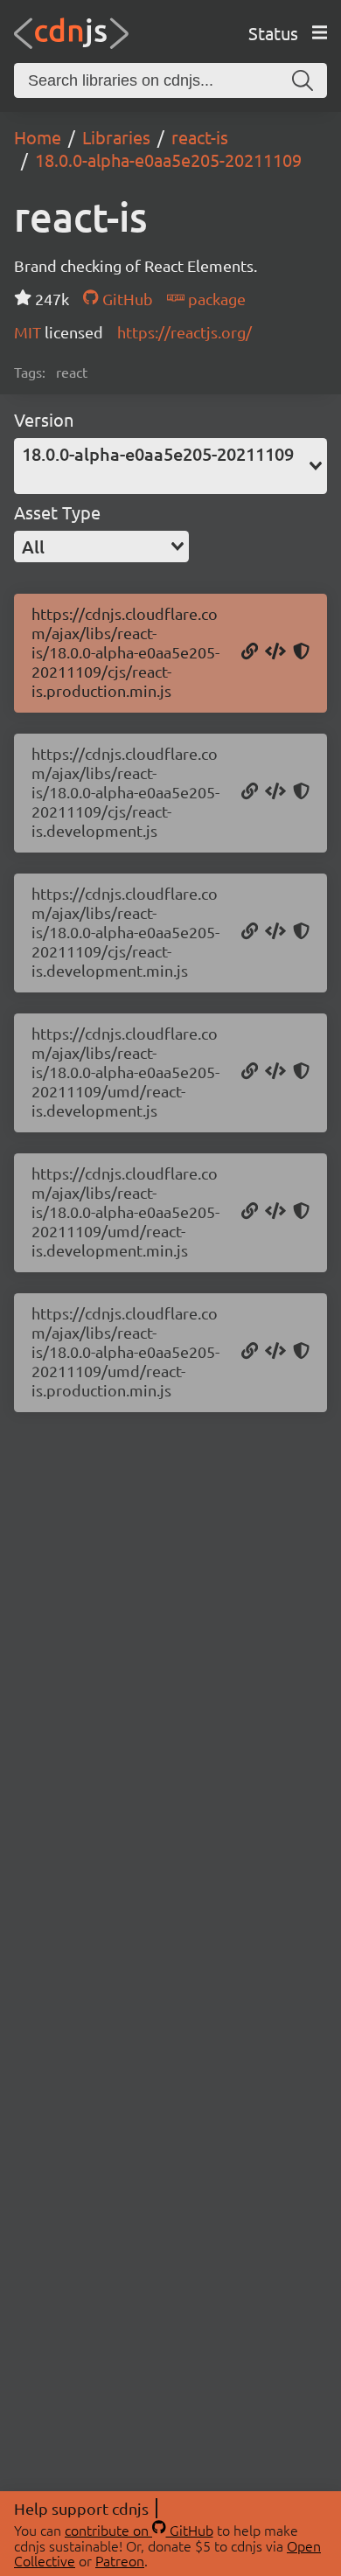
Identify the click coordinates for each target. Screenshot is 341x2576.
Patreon (120, 2560)
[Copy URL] (250, 652)
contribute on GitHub (139, 2530)
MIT (29, 332)
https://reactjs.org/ (184, 332)
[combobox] (170, 466)
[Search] (303, 80)
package (215, 299)
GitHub (125, 299)
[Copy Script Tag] (275, 652)
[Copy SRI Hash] (301, 652)
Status (273, 33)
